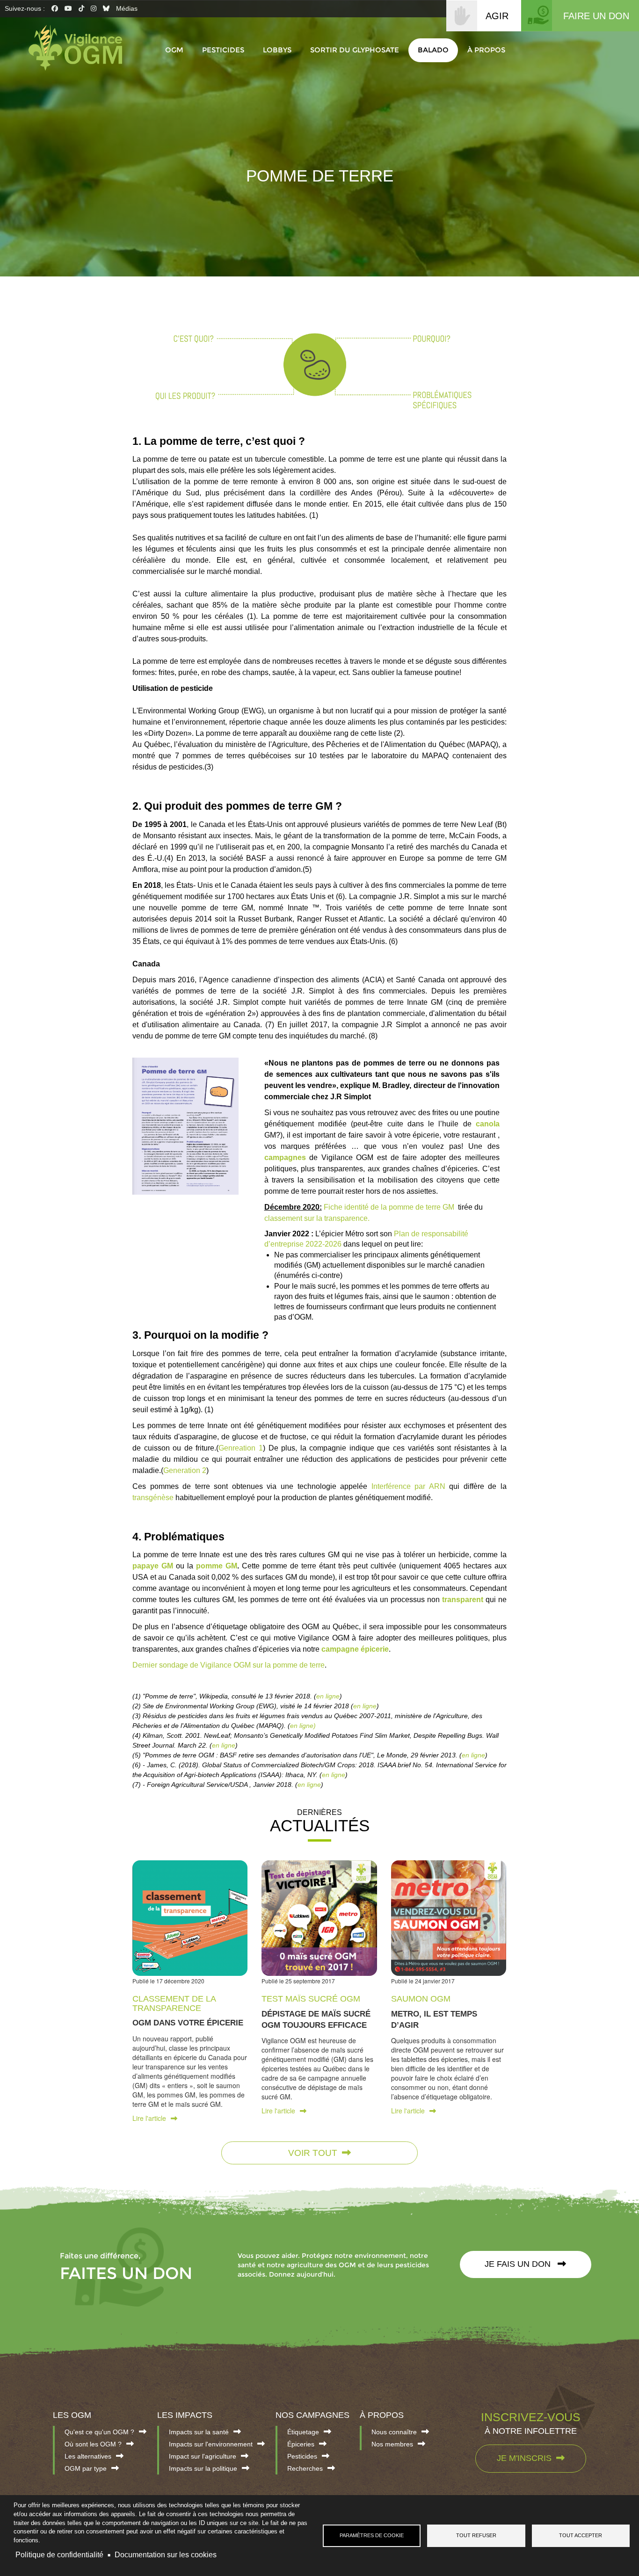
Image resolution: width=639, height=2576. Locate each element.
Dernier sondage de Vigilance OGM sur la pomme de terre (229, 1665)
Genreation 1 (241, 1448)
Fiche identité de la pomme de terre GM (389, 1207)
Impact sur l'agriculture (203, 2456)
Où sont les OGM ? (93, 2444)
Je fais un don (519, 2264)
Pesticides (302, 2456)
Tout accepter (581, 2535)
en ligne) (303, 1726)
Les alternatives (88, 2456)
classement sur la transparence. (317, 1218)
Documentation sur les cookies (166, 2555)
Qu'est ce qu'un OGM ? (99, 2432)
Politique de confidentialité (59, 2555)
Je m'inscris (524, 2458)
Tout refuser (476, 2535)
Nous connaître (394, 2432)
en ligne (328, 1696)
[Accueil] (80, 48)
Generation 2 (185, 1470)
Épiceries (301, 2444)
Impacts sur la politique (203, 2468)
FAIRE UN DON (596, 16)
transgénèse (153, 1498)
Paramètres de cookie (372, 2535)
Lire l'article (149, 2118)
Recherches (305, 2468)
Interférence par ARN (408, 1486)
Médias (127, 8)
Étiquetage (303, 2432)
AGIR (497, 16)
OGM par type (86, 2468)
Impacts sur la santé (199, 2432)
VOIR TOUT (313, 2153)
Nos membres (392, 2444)
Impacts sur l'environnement (211, 2444)
